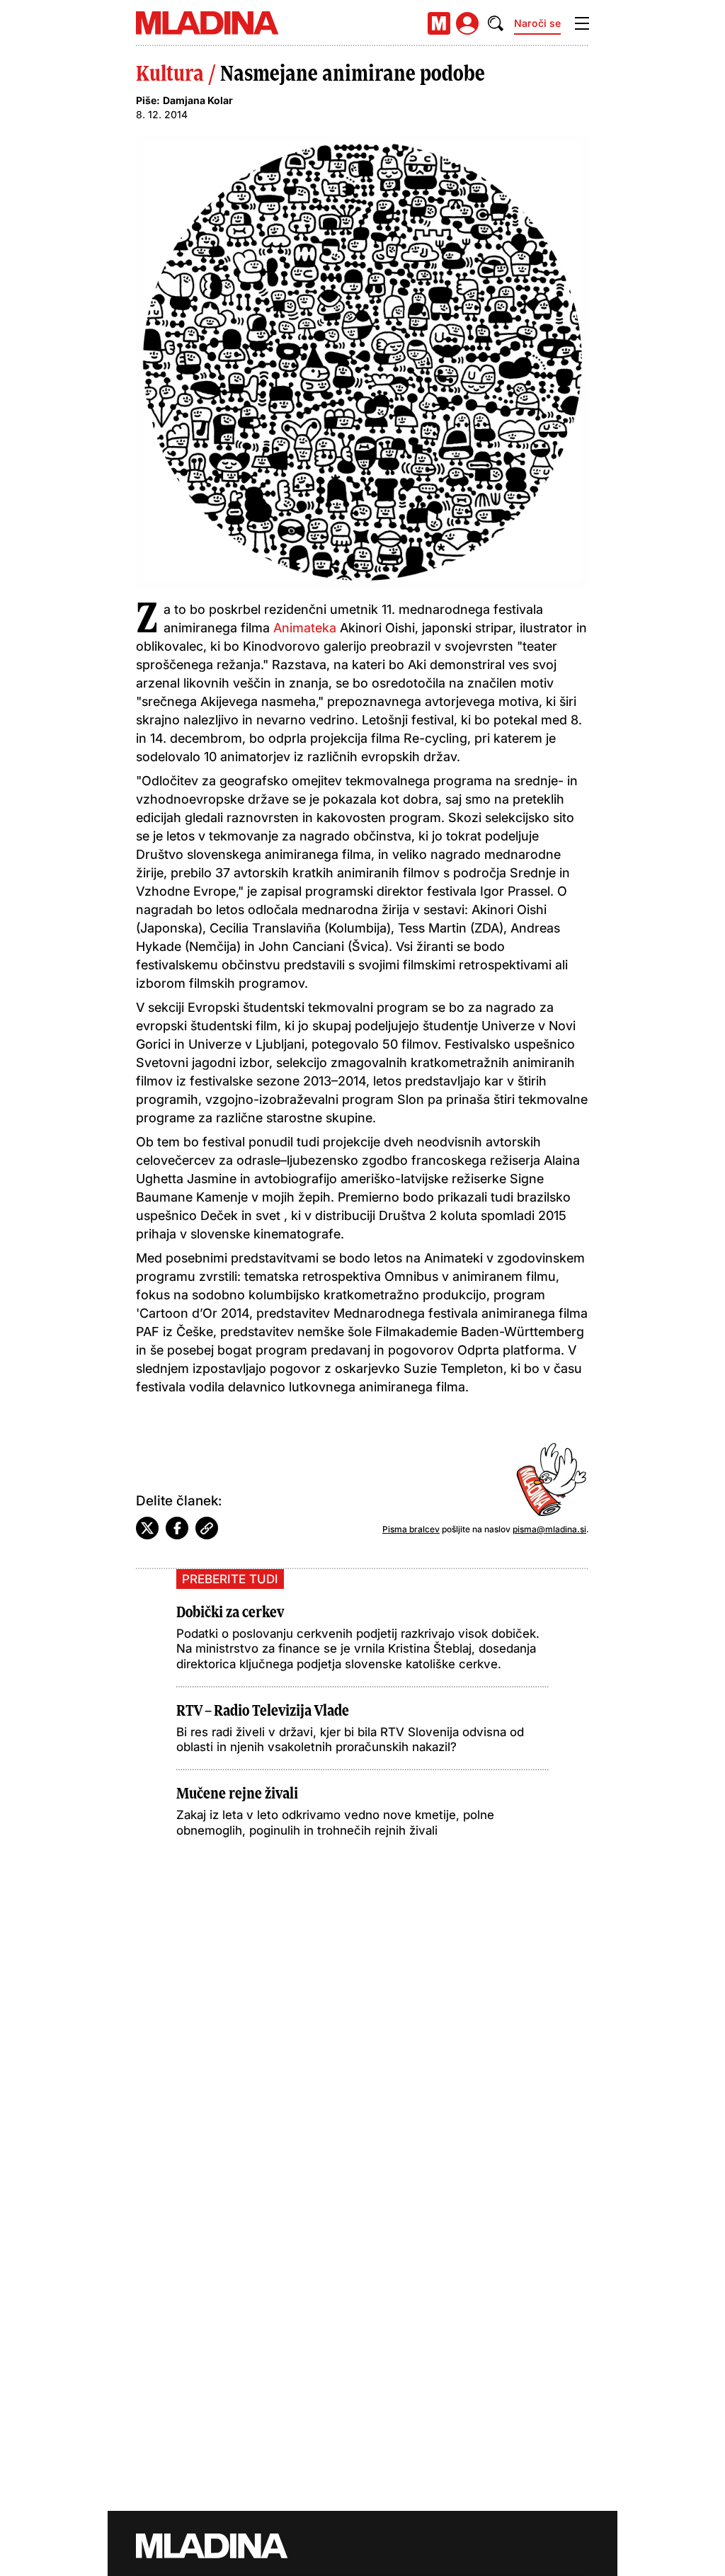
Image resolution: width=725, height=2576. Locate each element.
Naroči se (537, 23)
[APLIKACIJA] (439, 23)
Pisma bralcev (411, 1529)
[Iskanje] (496, 23)
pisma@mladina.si (549, 1529)
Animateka (305, 628)
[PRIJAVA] (467, 23)
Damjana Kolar (198, 100)
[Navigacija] (582, 23)
